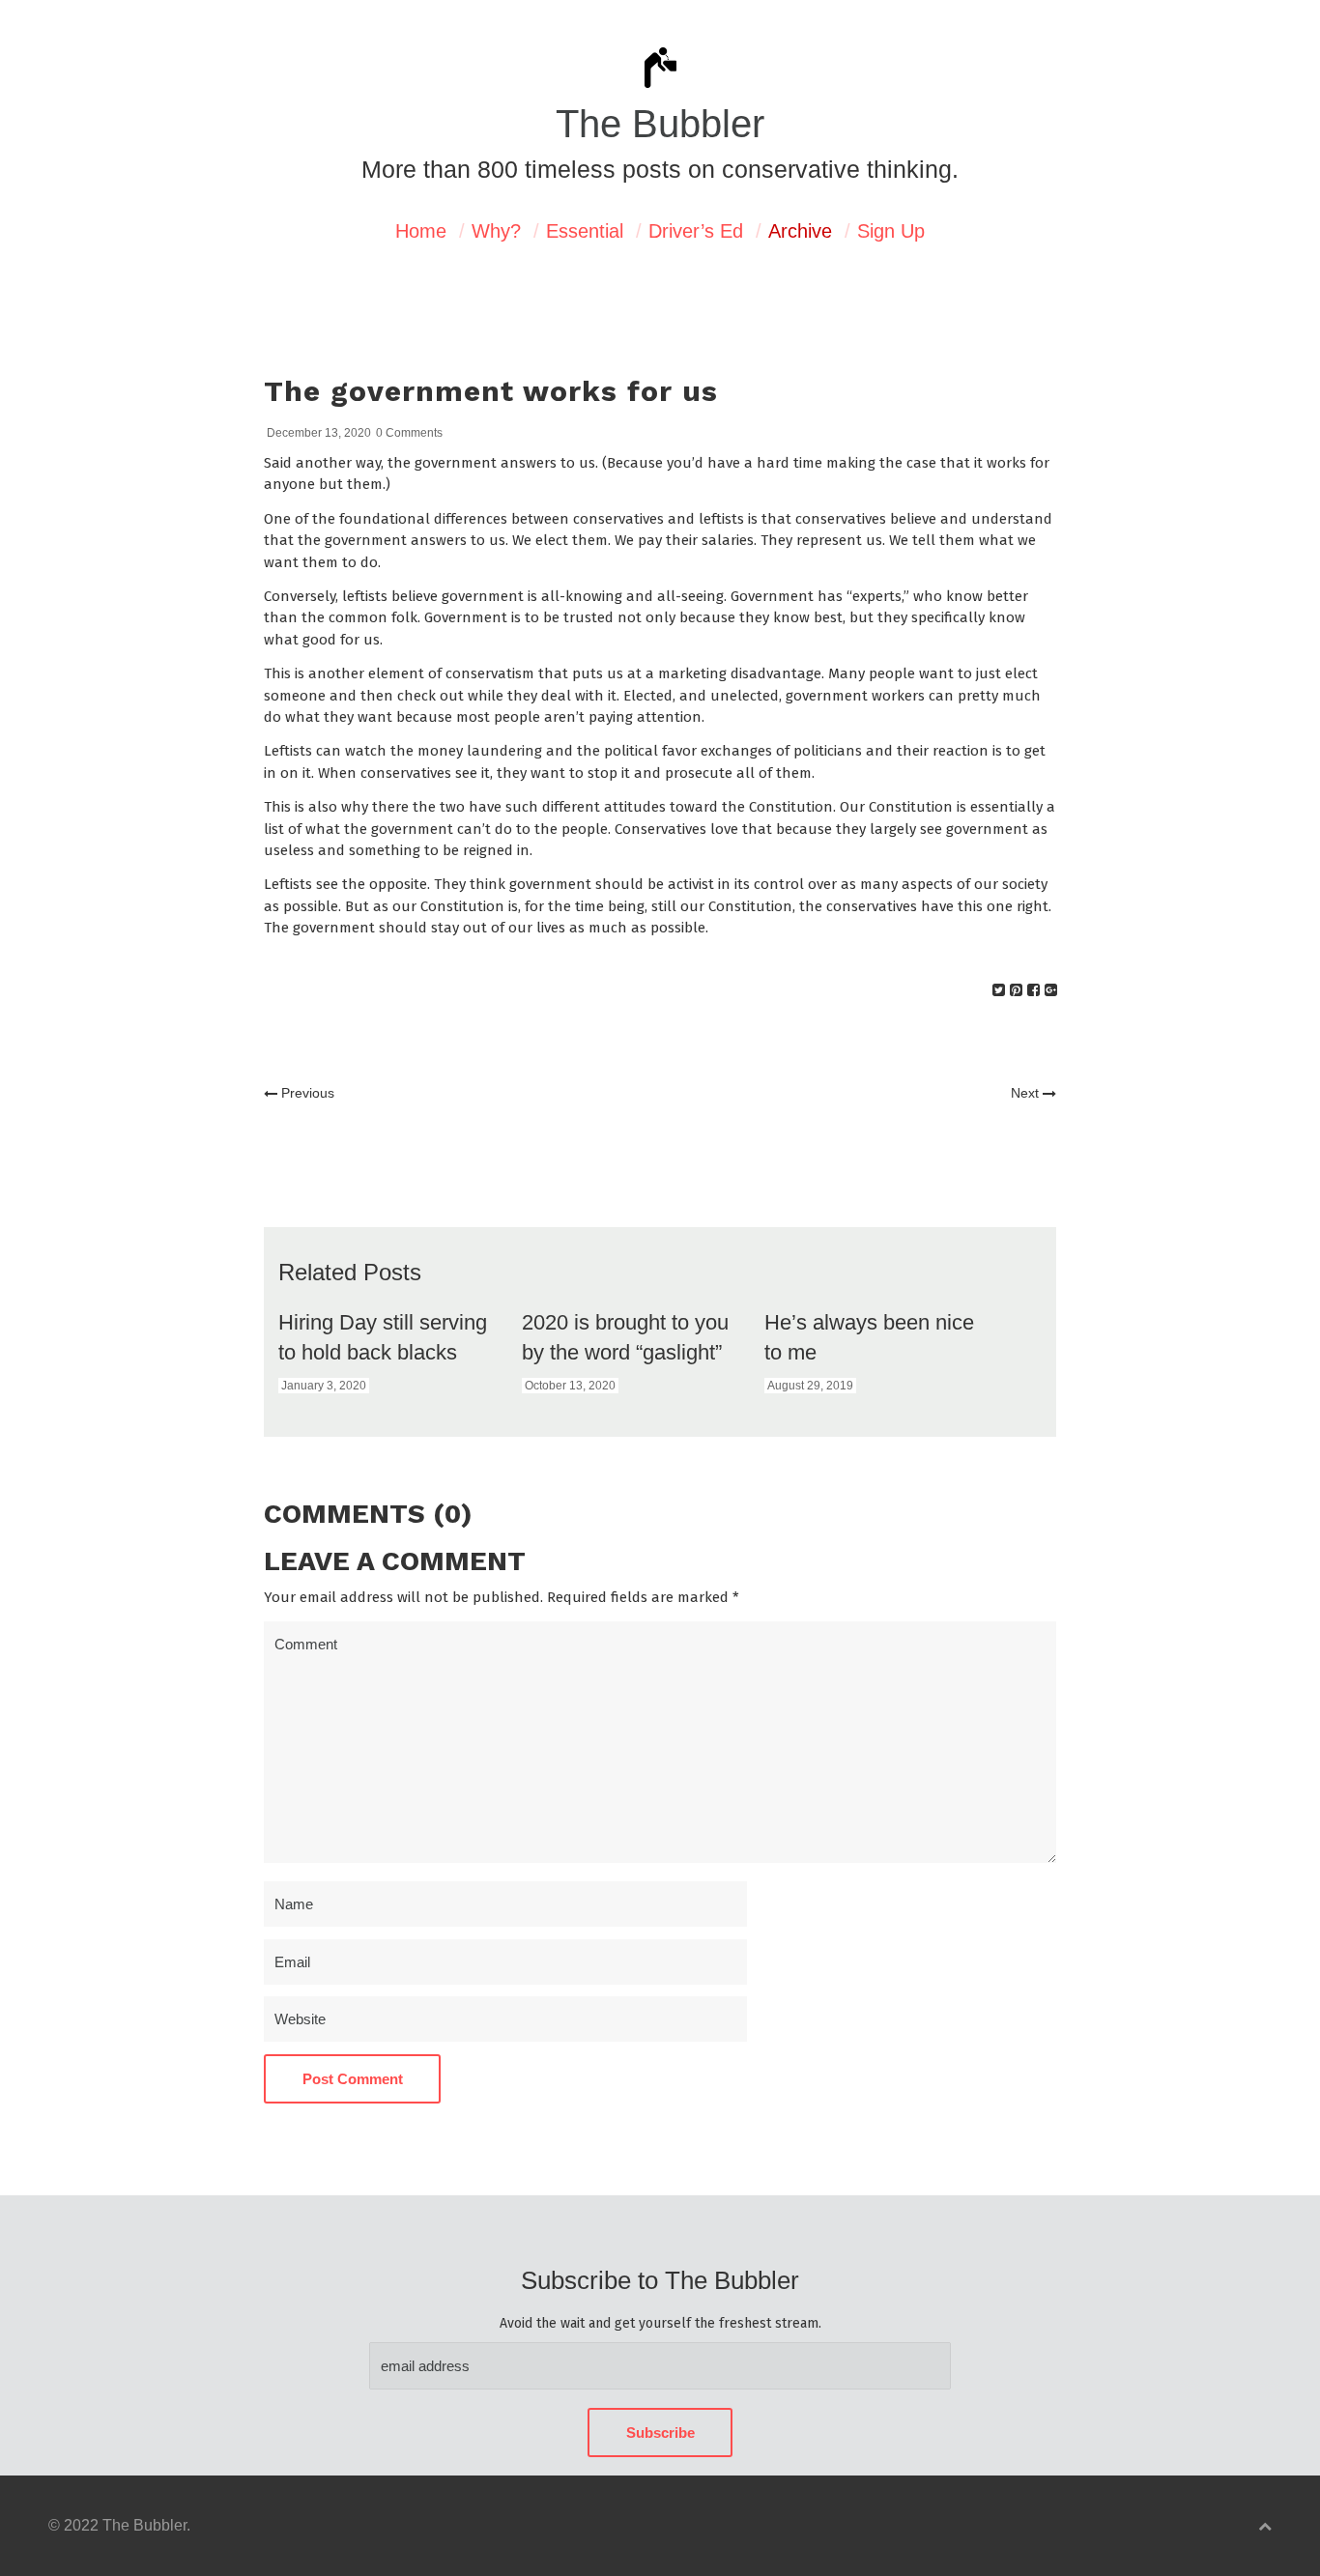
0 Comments (409, 433)
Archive (800, 231)
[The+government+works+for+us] (999, 990)
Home (421, 231)
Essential (585, 231)
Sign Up (891, 231)
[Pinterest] (1016, 990)
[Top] (1265, 2526)
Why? (496, 231)
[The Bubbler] (660, 86)
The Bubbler (660, 124)
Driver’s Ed (696, 231)
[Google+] (1051, 990)
